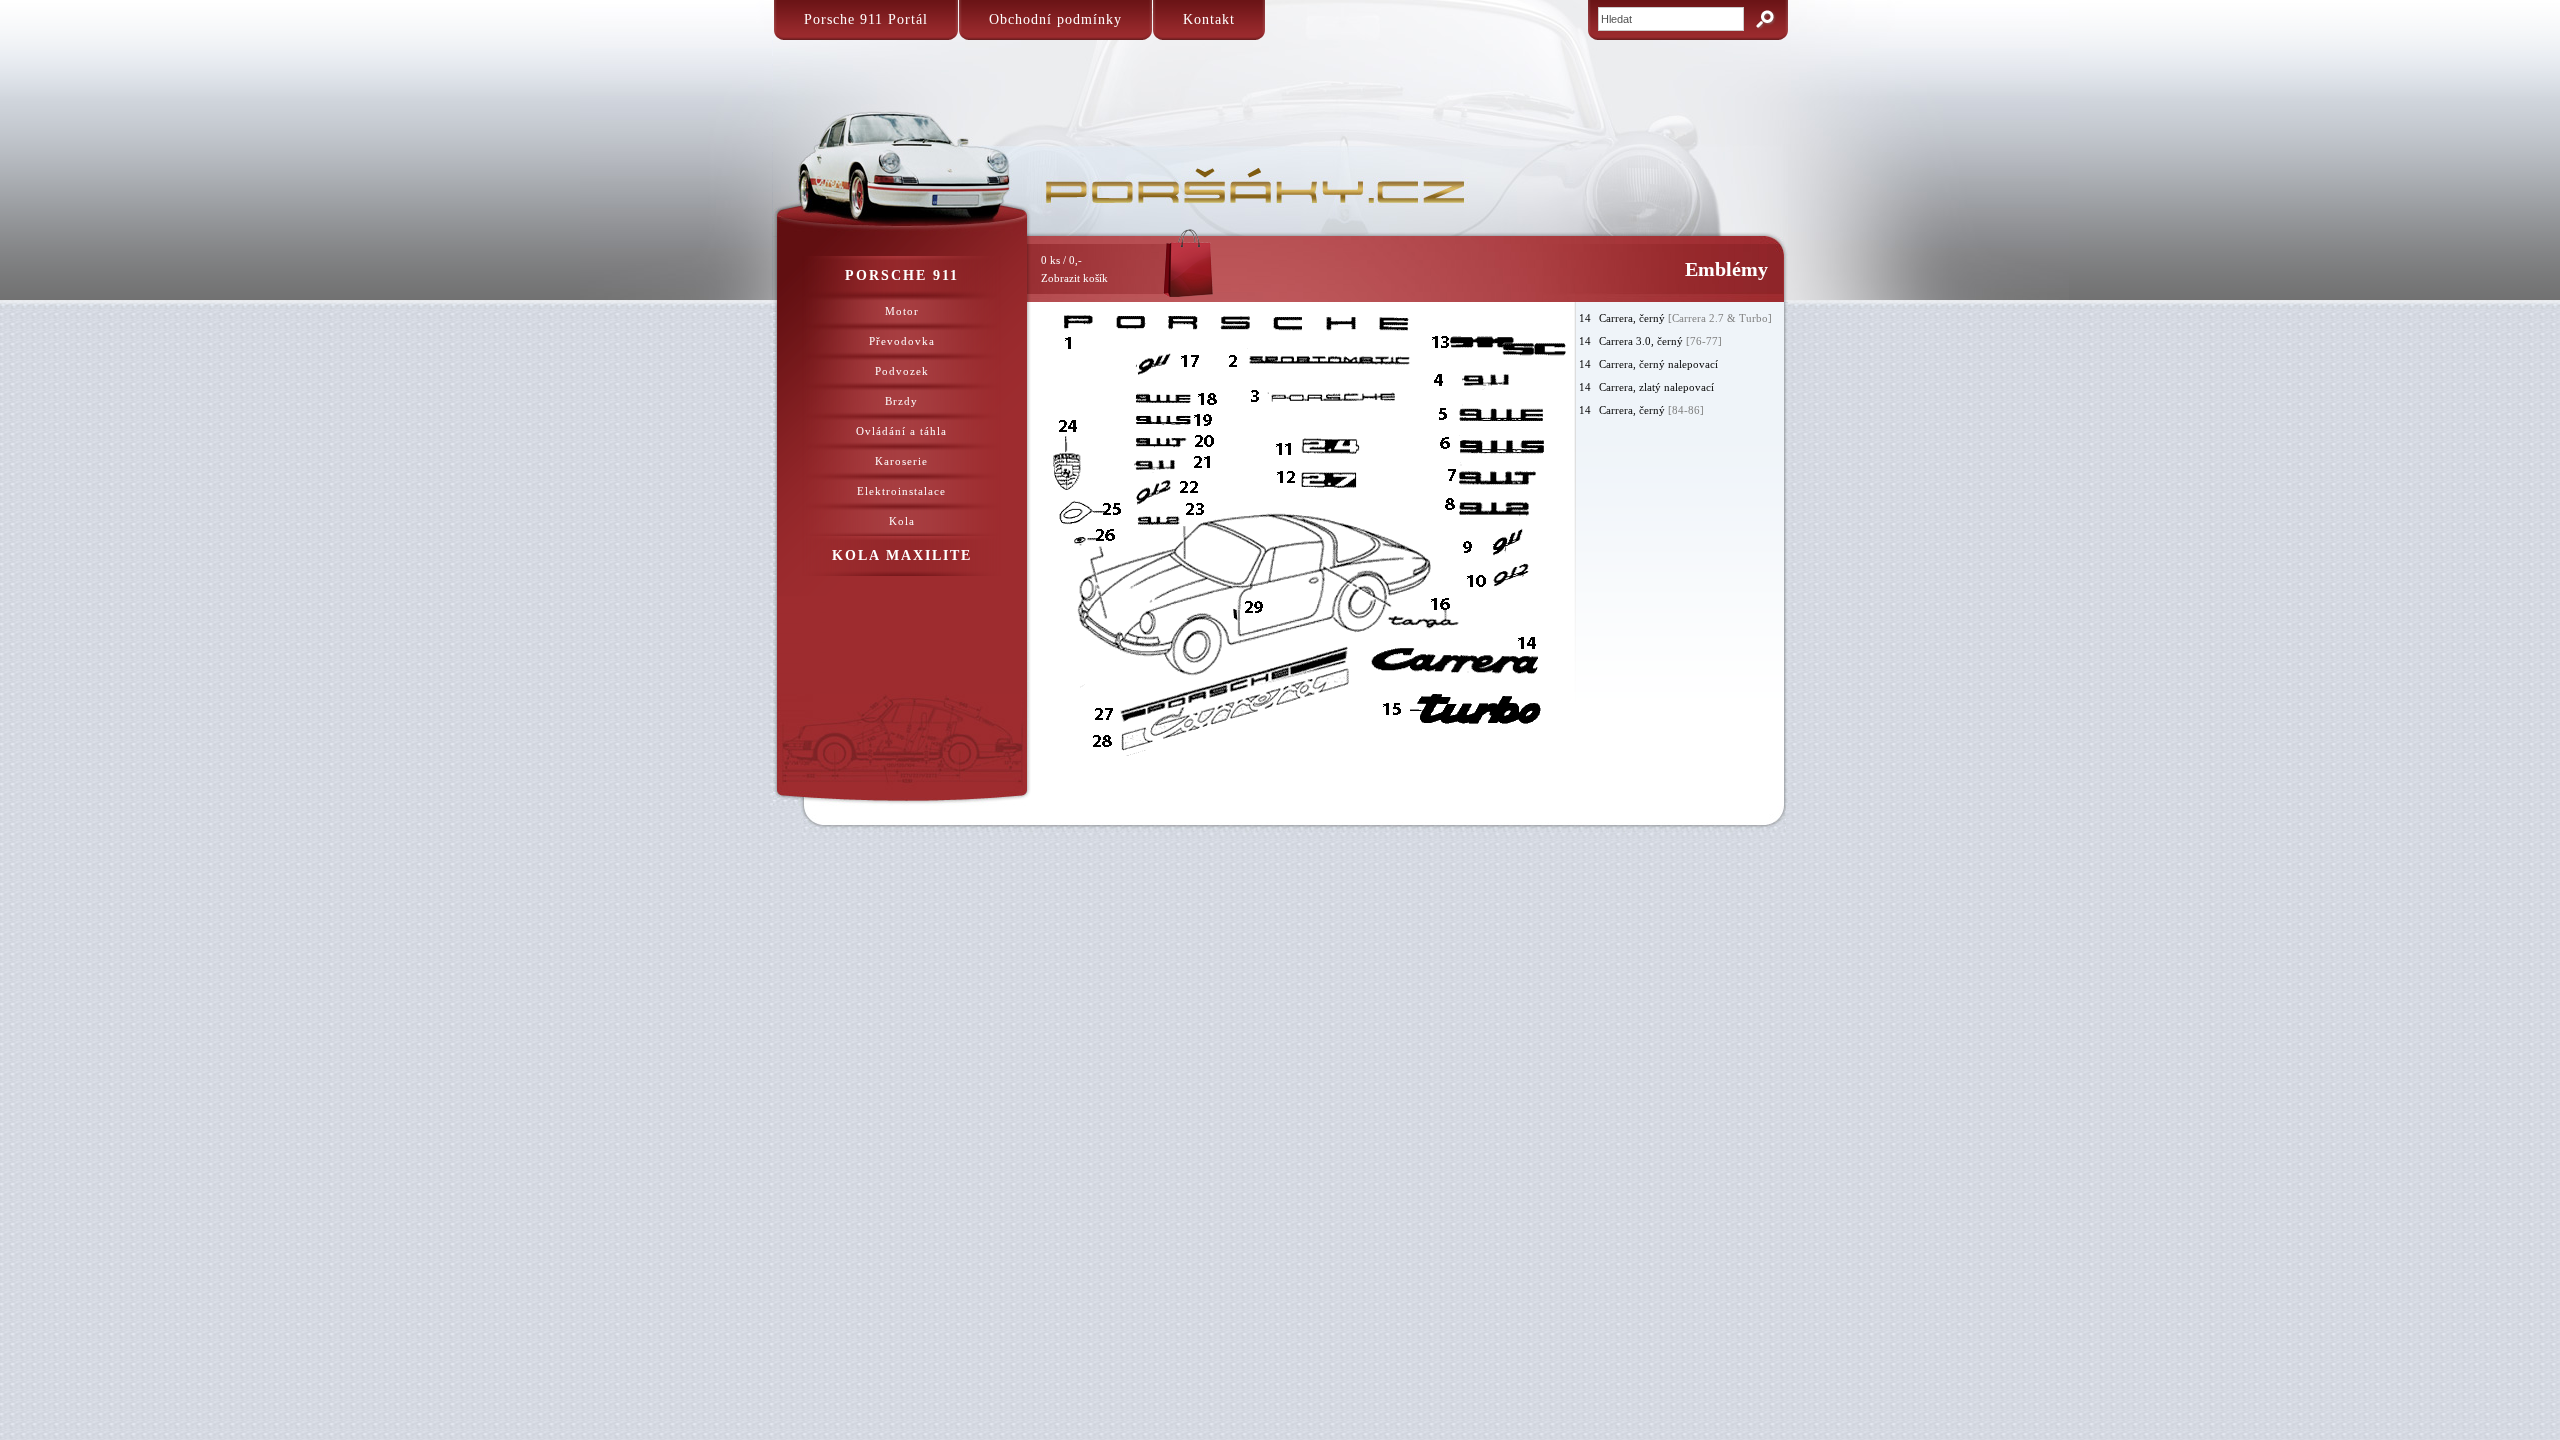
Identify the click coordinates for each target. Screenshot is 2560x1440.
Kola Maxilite (902, 555)
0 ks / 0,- (1074, 269)
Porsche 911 (902, 275)
